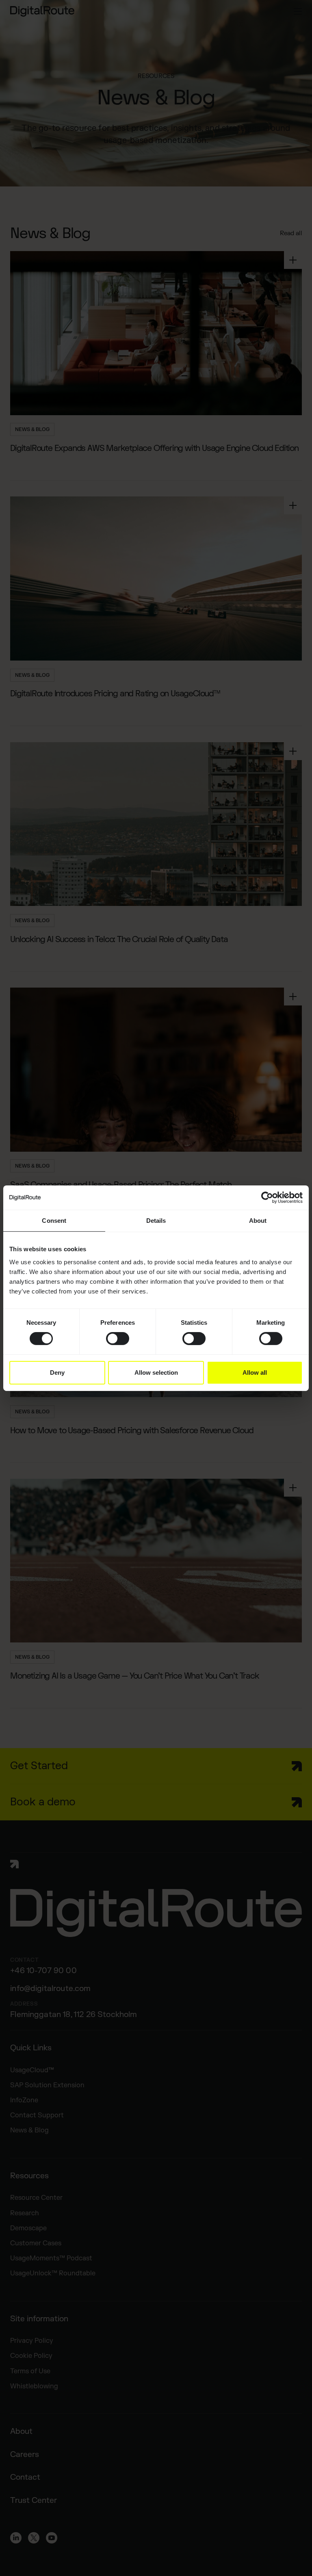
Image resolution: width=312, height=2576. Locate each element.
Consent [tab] (54, 1220)
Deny (57, 1372)
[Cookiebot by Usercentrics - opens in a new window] (267, 1197)
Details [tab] (156, 1220)
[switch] (118, 1339)
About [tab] (258, 1220)
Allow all (255, 1372)
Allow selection (156, 1372)
